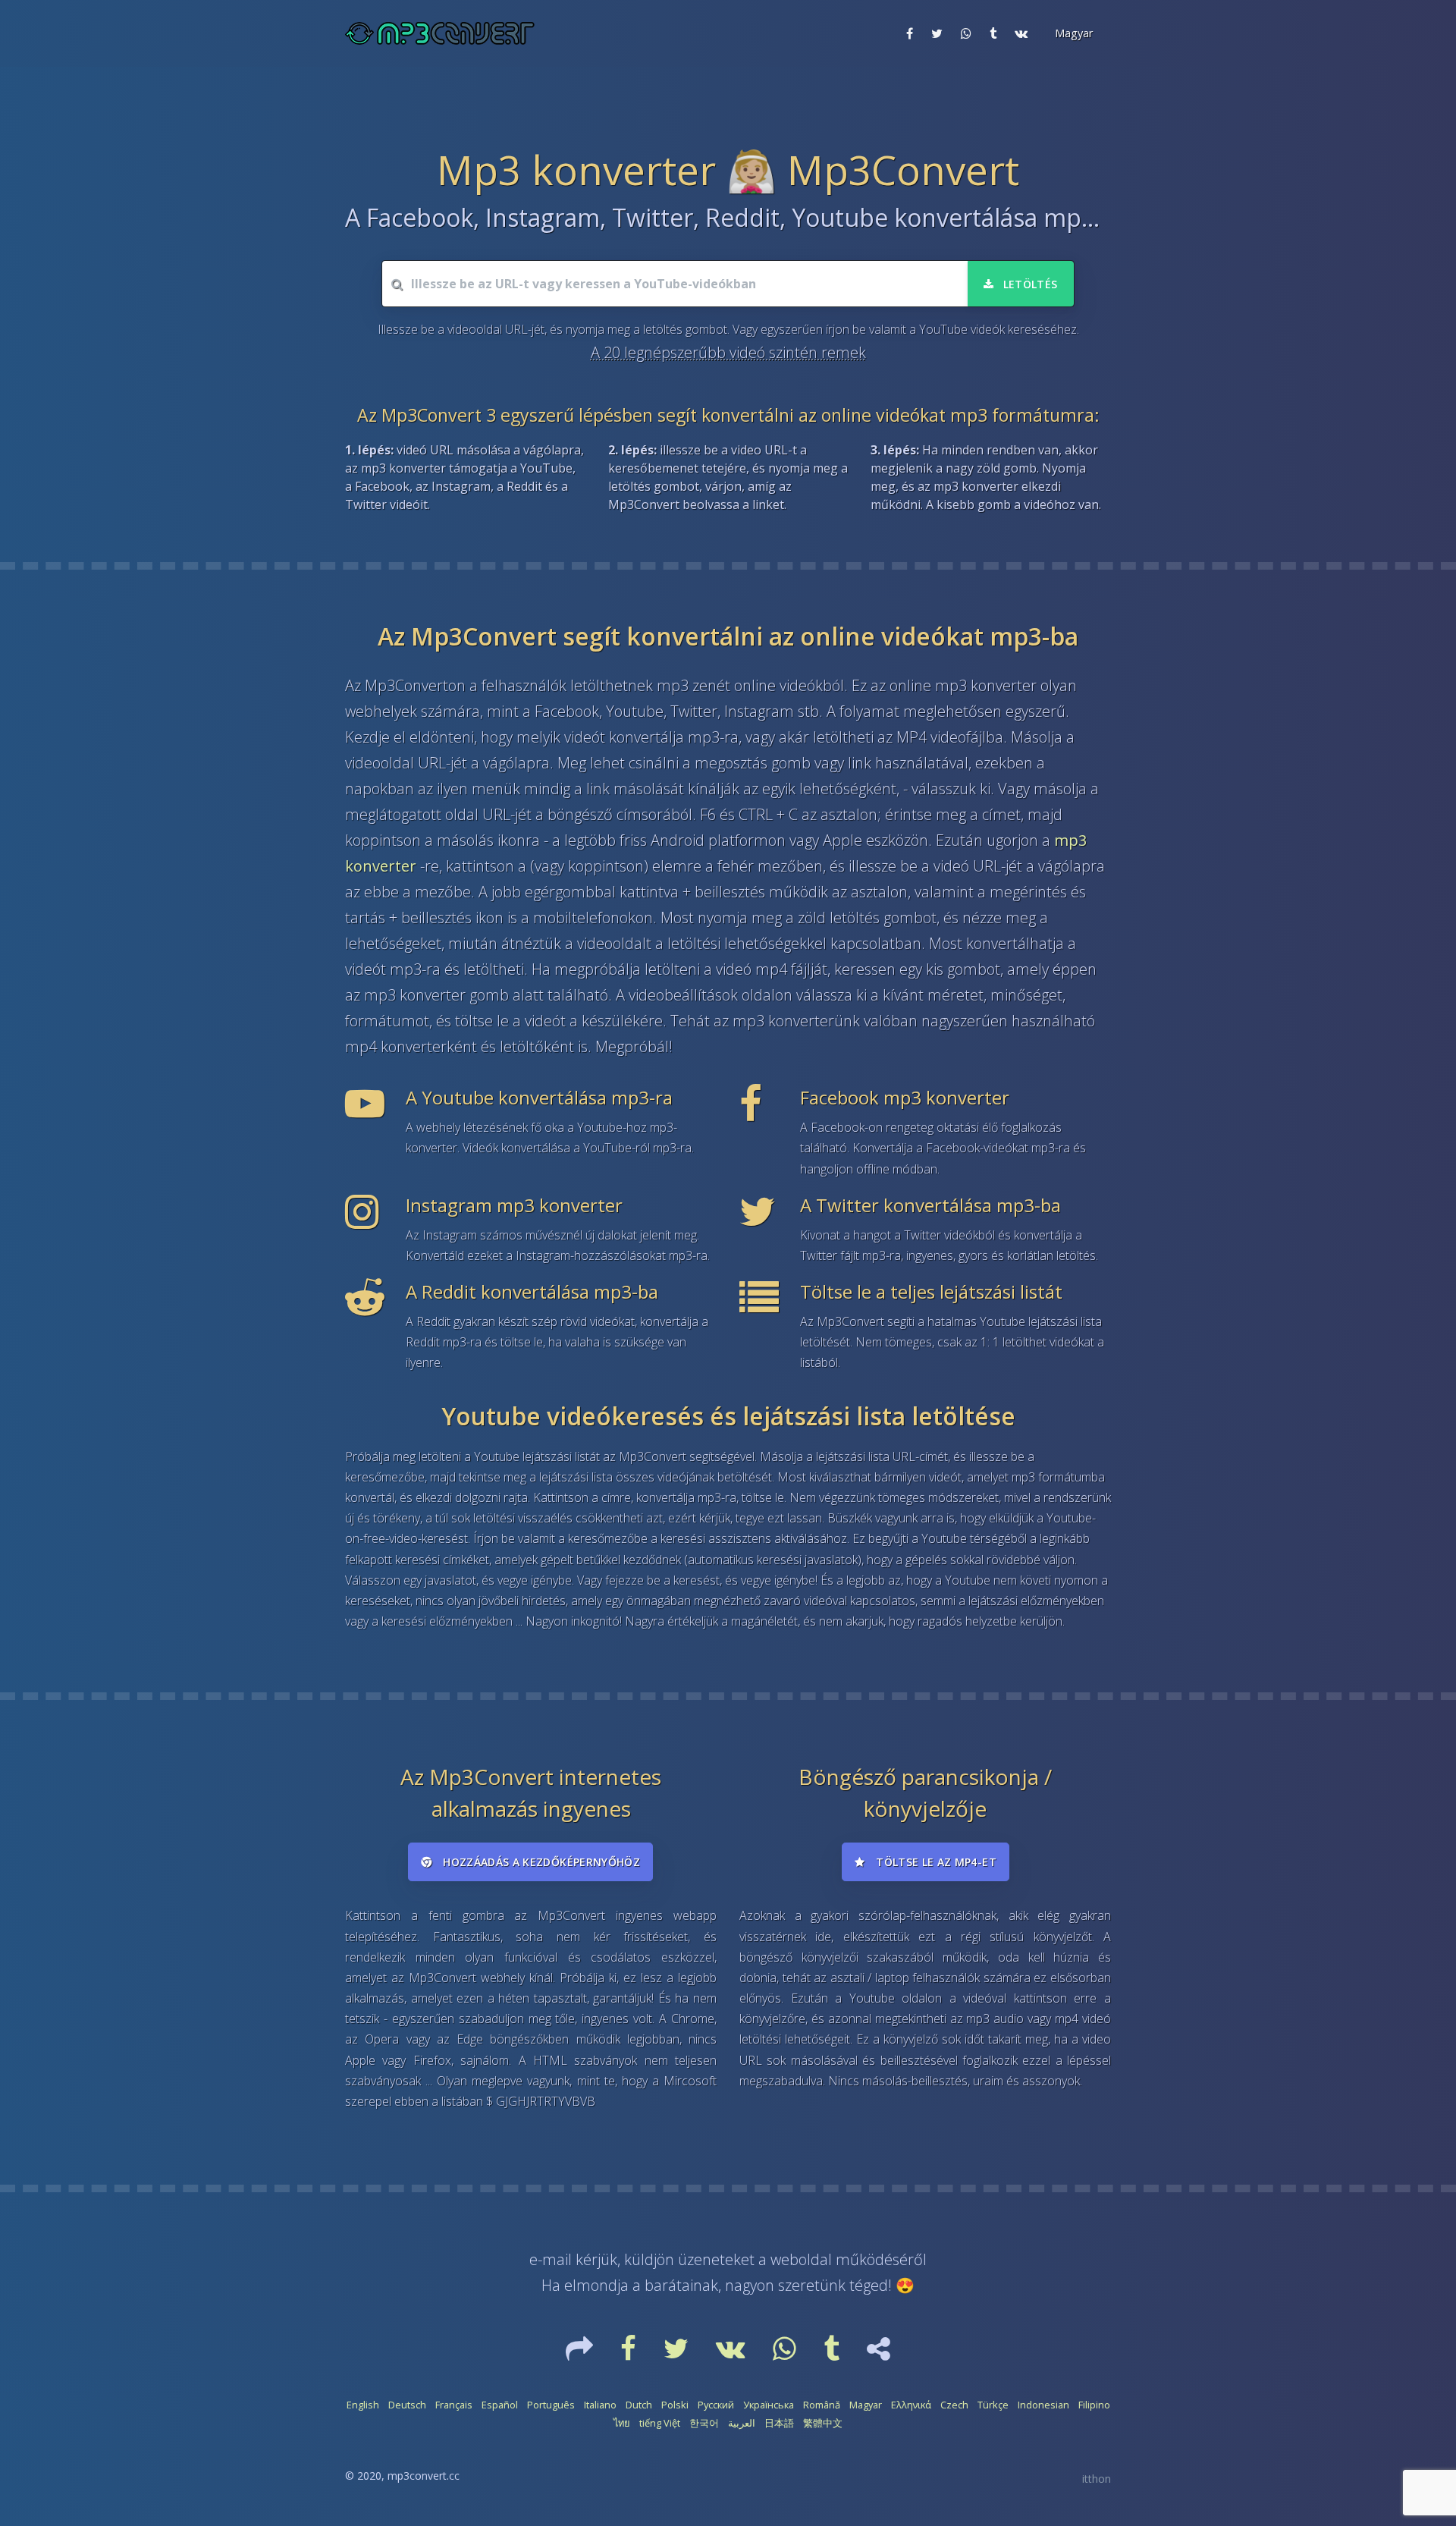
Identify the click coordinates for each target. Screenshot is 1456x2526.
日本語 (779, 2423)
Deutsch (407, 2405)
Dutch (639, 2405)
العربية (742, 2423)
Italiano (600, 2405)
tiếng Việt (660, 2423)
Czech (954, 2405)
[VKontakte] (732, 2354)
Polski (675, 2405)
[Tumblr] (833, 2354)
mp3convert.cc (424, 2476)
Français (454, 2405)
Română (822, 2405)
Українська (769, 2405)
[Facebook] (630, 2354)
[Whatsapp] (786, 2354)
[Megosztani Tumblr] (993, 33)
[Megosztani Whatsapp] (966, 33)
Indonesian (1043, 2405)
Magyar (866, 2405)
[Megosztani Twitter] (937, 33)
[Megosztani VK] (1021, 33)
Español (500, 2405)
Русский (716, 2405)
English (363, 2405)
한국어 (704, 2423)
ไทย (622, 2423)
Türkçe (993, 2405)
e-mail (551, 2259)
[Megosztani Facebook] (910, 33)
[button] (1072, 33)
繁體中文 (823, 2423)
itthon (1097, 2479)
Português (551, 2405)
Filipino (1094, 2405)
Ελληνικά (911, 2405)
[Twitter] (678, 2354)
